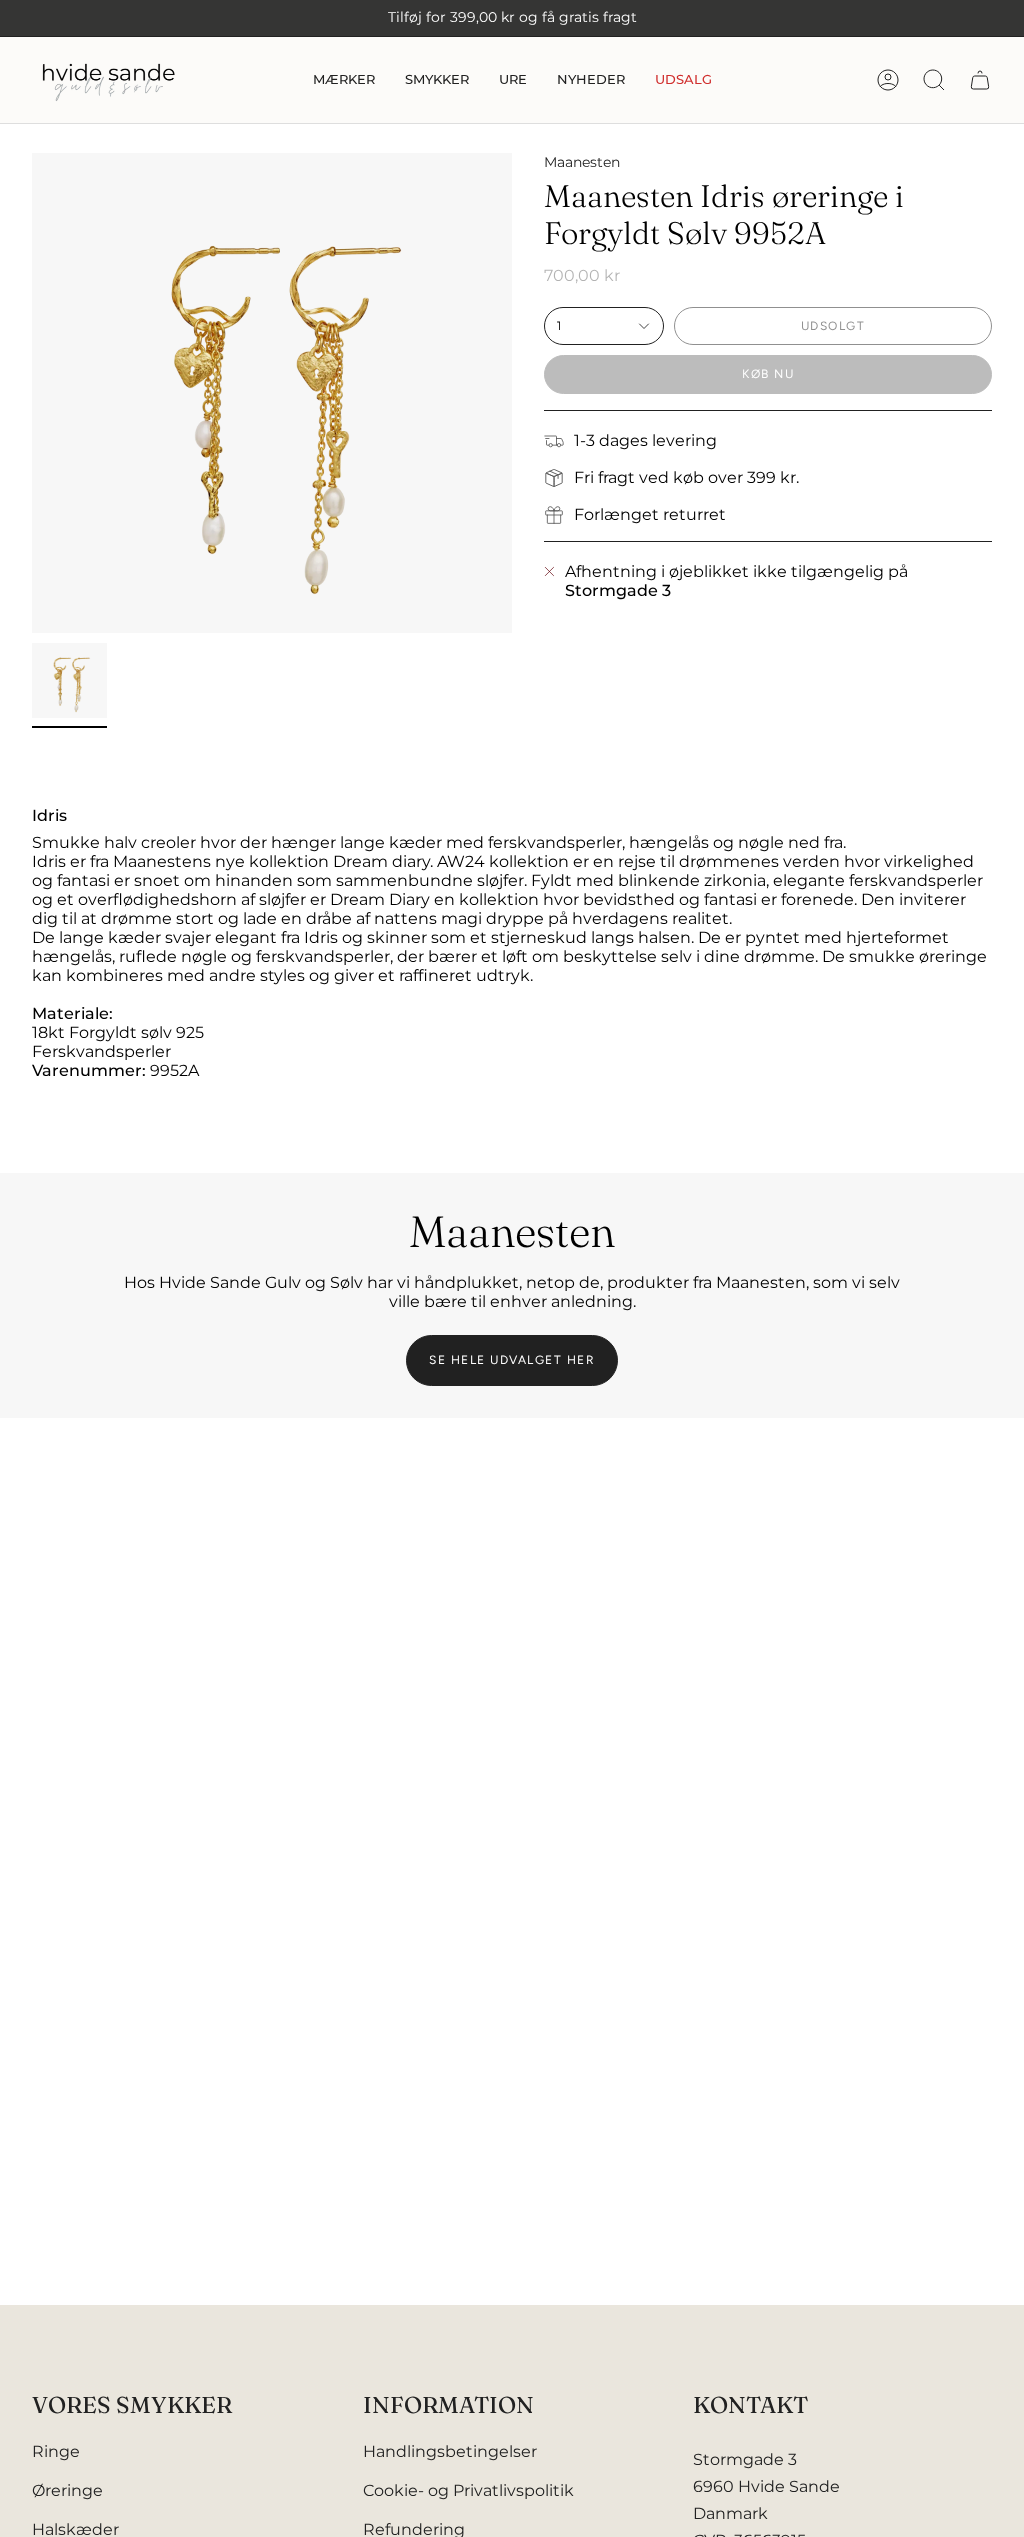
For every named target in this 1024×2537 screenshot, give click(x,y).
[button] (344, 80)
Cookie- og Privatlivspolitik (468, 2490)
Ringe (56, 2451)
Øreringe (67, 2490)
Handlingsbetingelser (450, 2451)
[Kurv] (980, 80)
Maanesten (582, 162)
